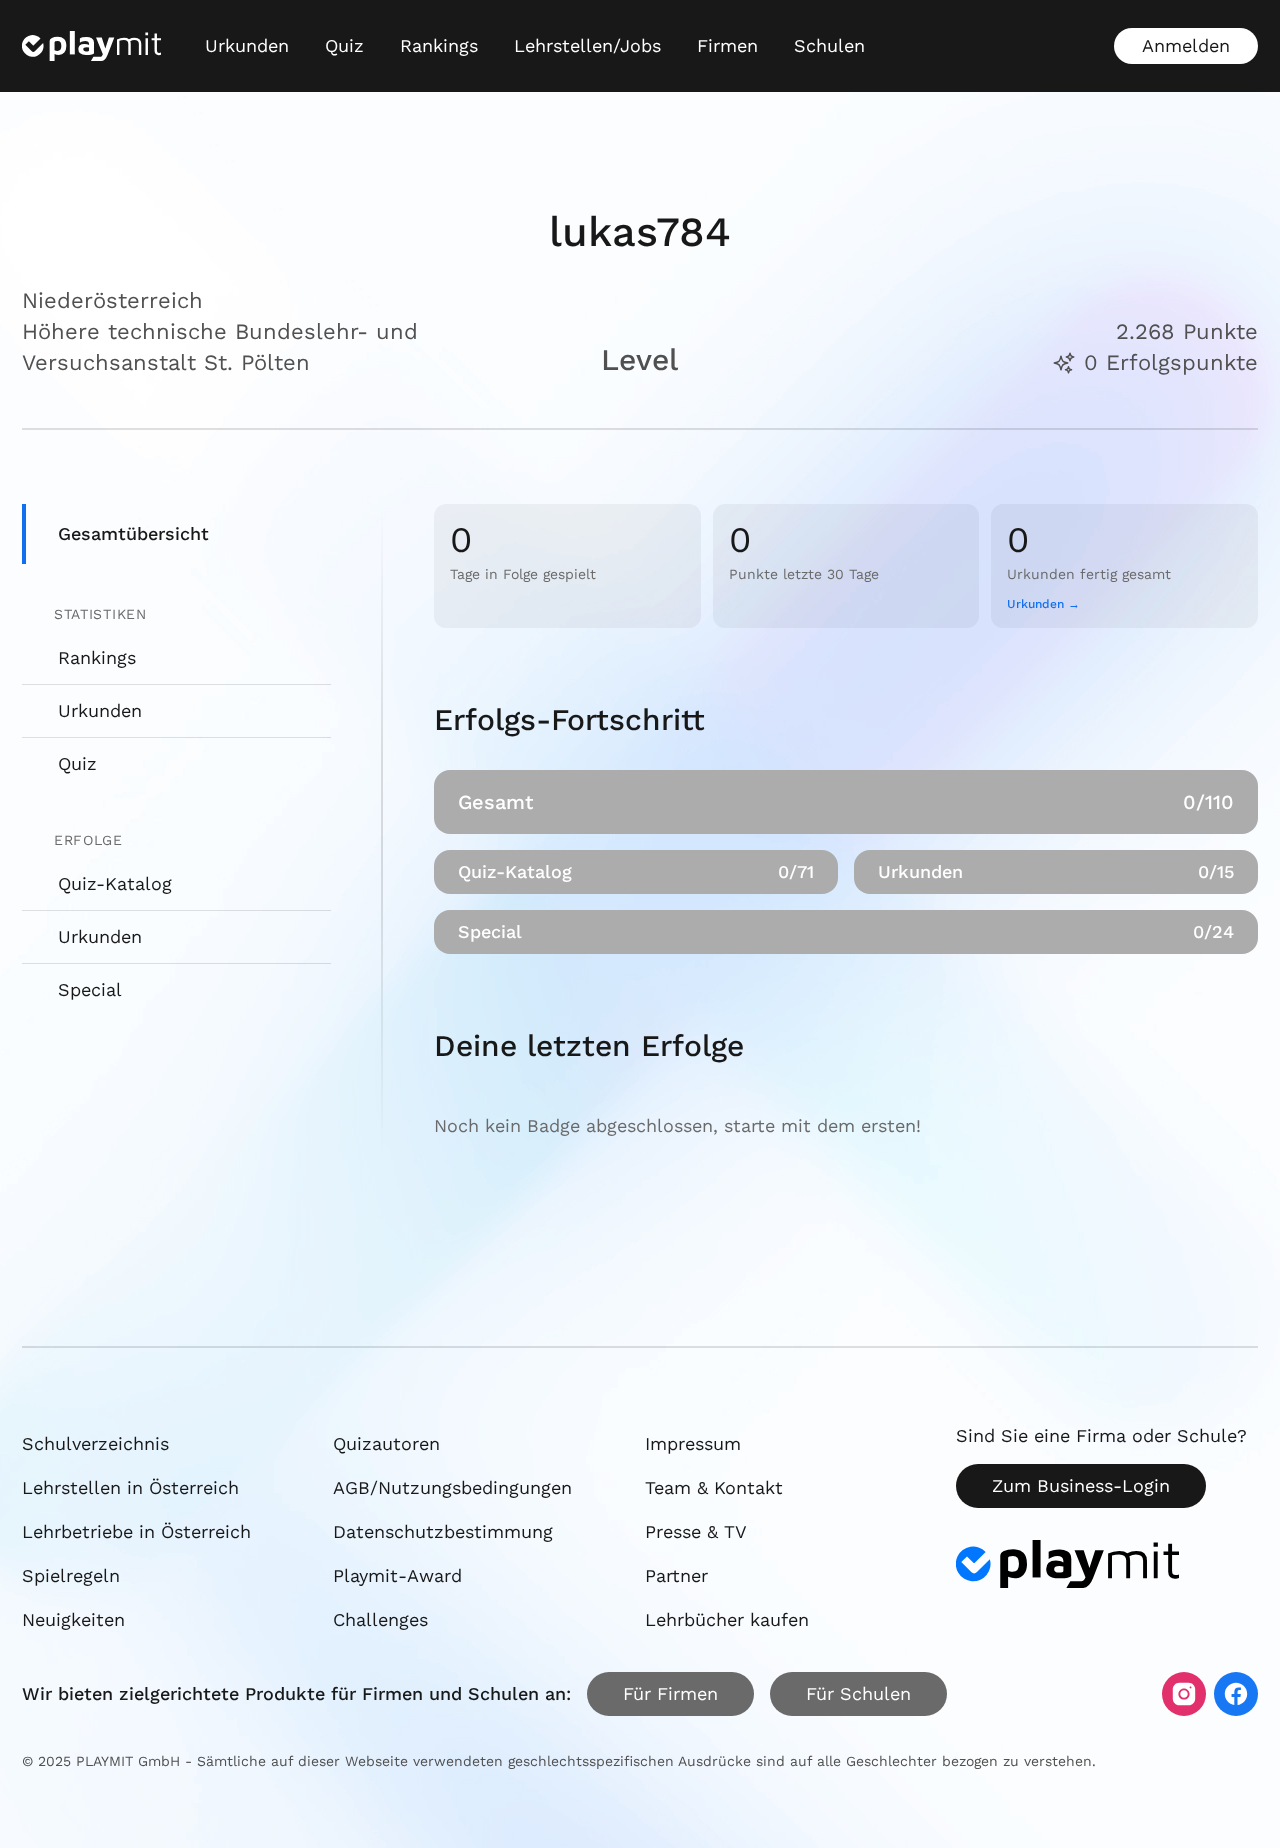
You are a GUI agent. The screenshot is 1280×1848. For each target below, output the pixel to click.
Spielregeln (71, 1575)
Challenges (380, 1619)
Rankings (439, 45)
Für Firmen (670, 1693)
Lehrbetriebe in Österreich (136, 1531)
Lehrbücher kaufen (727, 1619)
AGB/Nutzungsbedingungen (452, 1487)
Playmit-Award (397, 1575)
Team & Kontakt (714, 1487)
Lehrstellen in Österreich (130, 1487)
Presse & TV (696, 1531)
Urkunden (247, 45)
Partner (676, 1575)
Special (90, 989)
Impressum (693, 1443)
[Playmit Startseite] (91, 46)
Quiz (344, 45)
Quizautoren (386, 1443)
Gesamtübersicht (133, 533)
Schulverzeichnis (95, 1443)
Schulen (829, 45)
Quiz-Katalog (115, 883)
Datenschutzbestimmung (443, 1531)
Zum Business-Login (1081, 1485)
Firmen (727, 45)
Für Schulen (858, 1693)
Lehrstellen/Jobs (587, 45)
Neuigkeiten (73, 1619)
